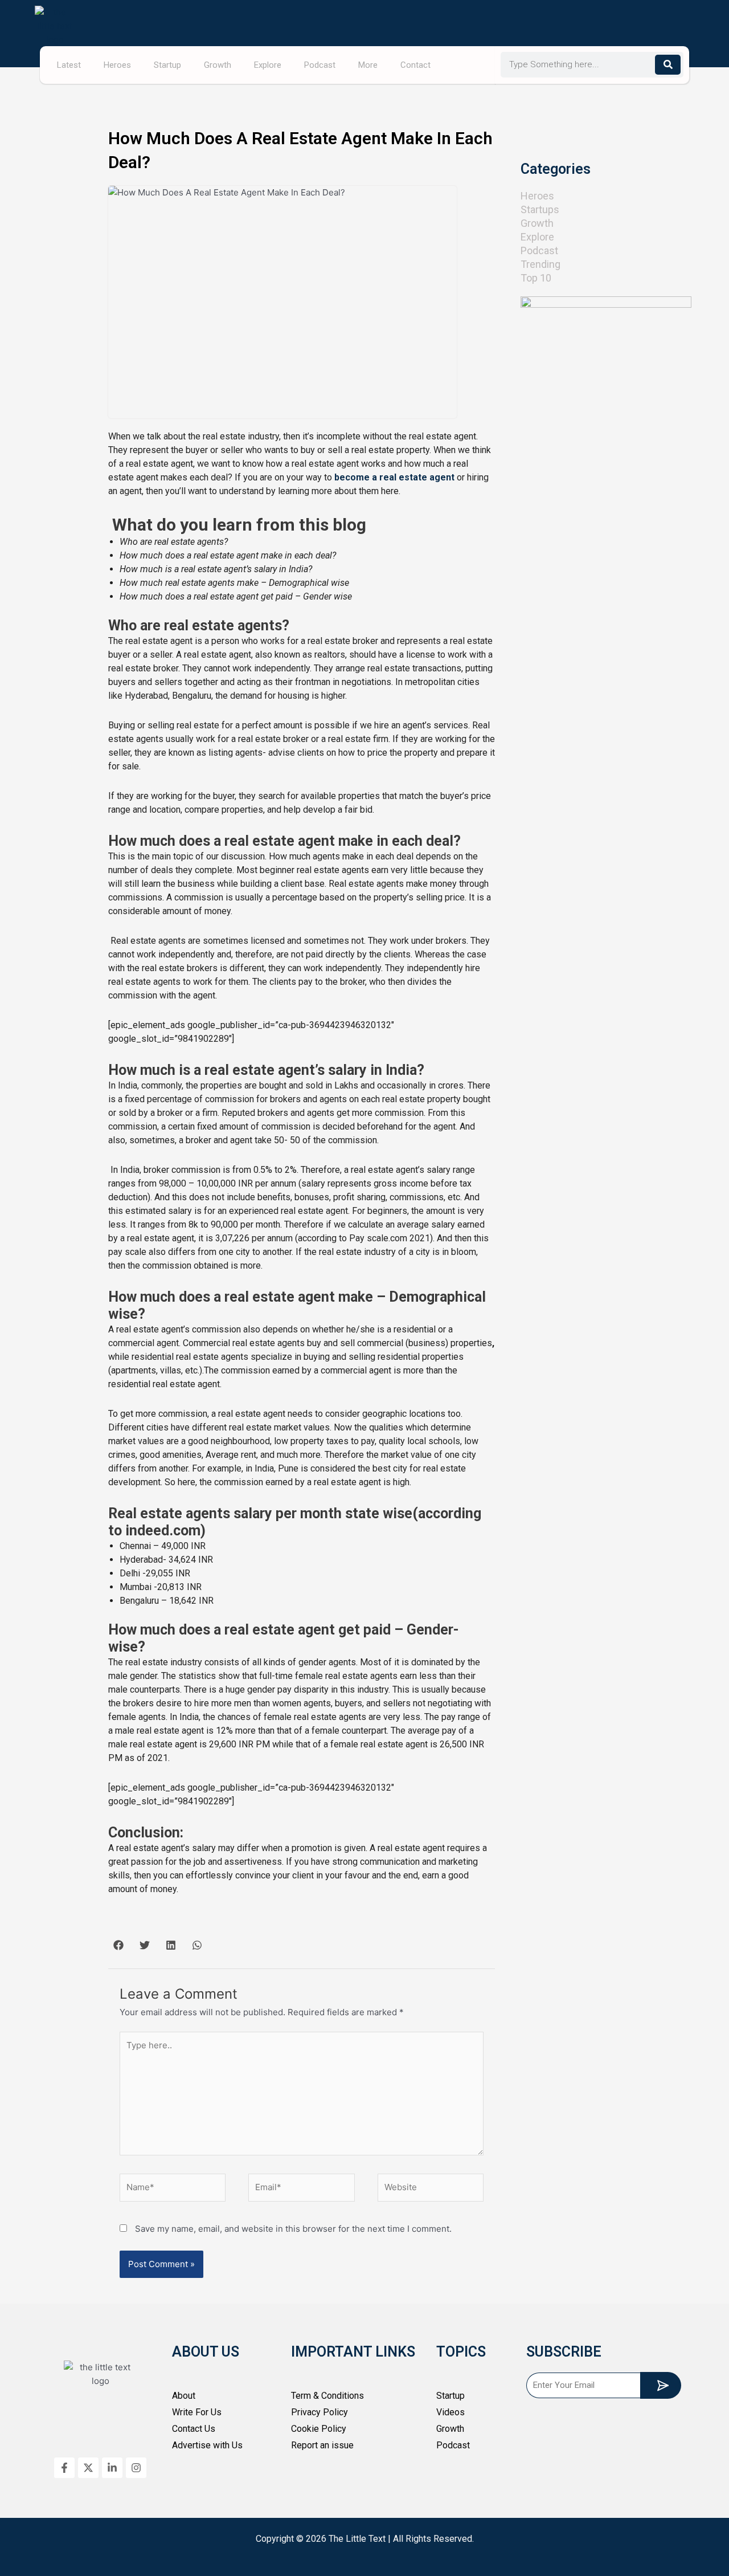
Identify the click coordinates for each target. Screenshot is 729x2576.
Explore (268, 65)
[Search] (668, 65)
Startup (167, 65)
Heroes (117, 65)
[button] (118, 1945)
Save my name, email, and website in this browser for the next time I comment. (293, 2229)
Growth (218, 65)
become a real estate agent (394, 477)
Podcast (320, 65)
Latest (69, 65)
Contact (415, 65)
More (368, 65)
